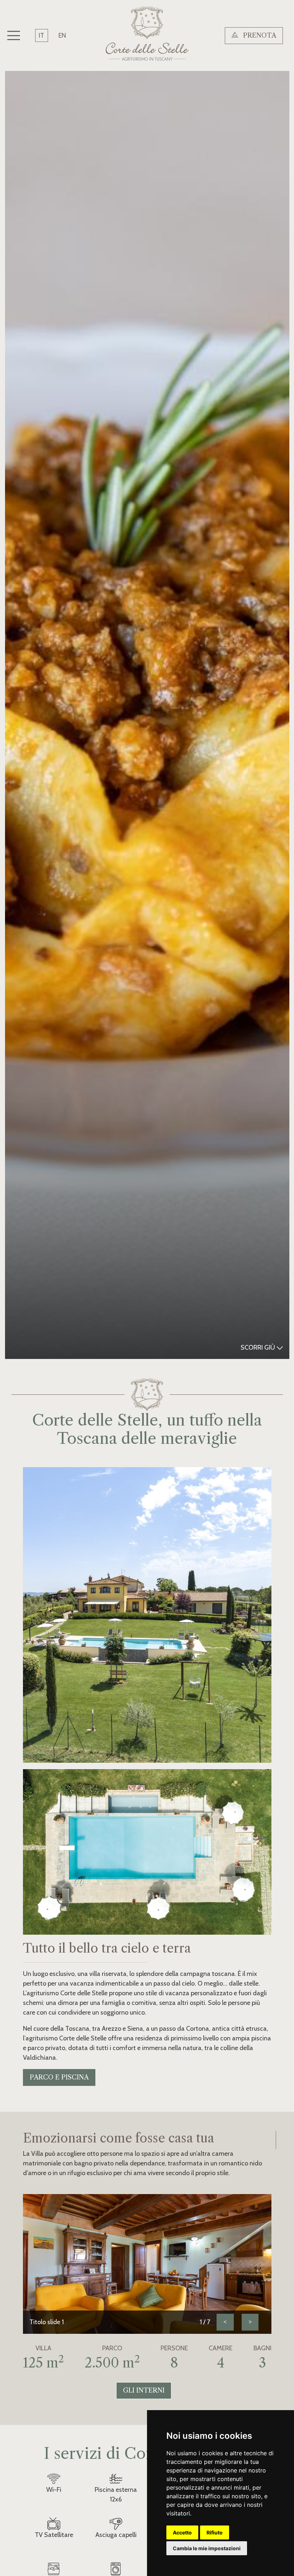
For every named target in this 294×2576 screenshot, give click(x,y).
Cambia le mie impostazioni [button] (207, 2548)
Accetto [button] (182, 2532)
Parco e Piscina (59, 2077)
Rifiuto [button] (215, 2532)
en (62, 35)
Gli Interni (144, 2390)
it (41, 35)
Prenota (259, 35)
